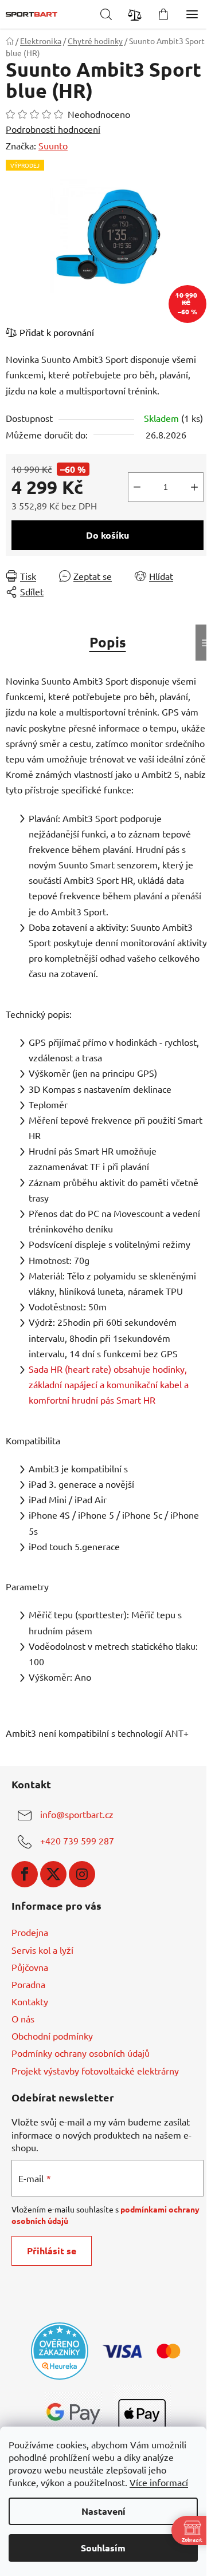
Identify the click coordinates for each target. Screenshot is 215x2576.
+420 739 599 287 (77, 1840)
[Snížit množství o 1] (137, 487)
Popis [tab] (108, 642)
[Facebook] (25, 1874)
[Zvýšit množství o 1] (194, 487)
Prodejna (30, 1932)
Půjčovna (30, 1967)
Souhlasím (103, 2548)
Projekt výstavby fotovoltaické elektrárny (95, 2071)
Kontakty (30, 2001)
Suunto (53, 145)
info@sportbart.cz (77, 1814)
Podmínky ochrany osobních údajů (81, 2053)
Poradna (28, 1984)
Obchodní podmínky (52, 2036)
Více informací (159, 2482)
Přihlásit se (52, 2251)
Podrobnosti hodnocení (53, 129)
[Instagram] (82, 1874)
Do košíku (107, 535)
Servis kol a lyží (42, 1950)
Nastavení (103, 2511)
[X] (53, 1874)
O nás (23, 2018)
